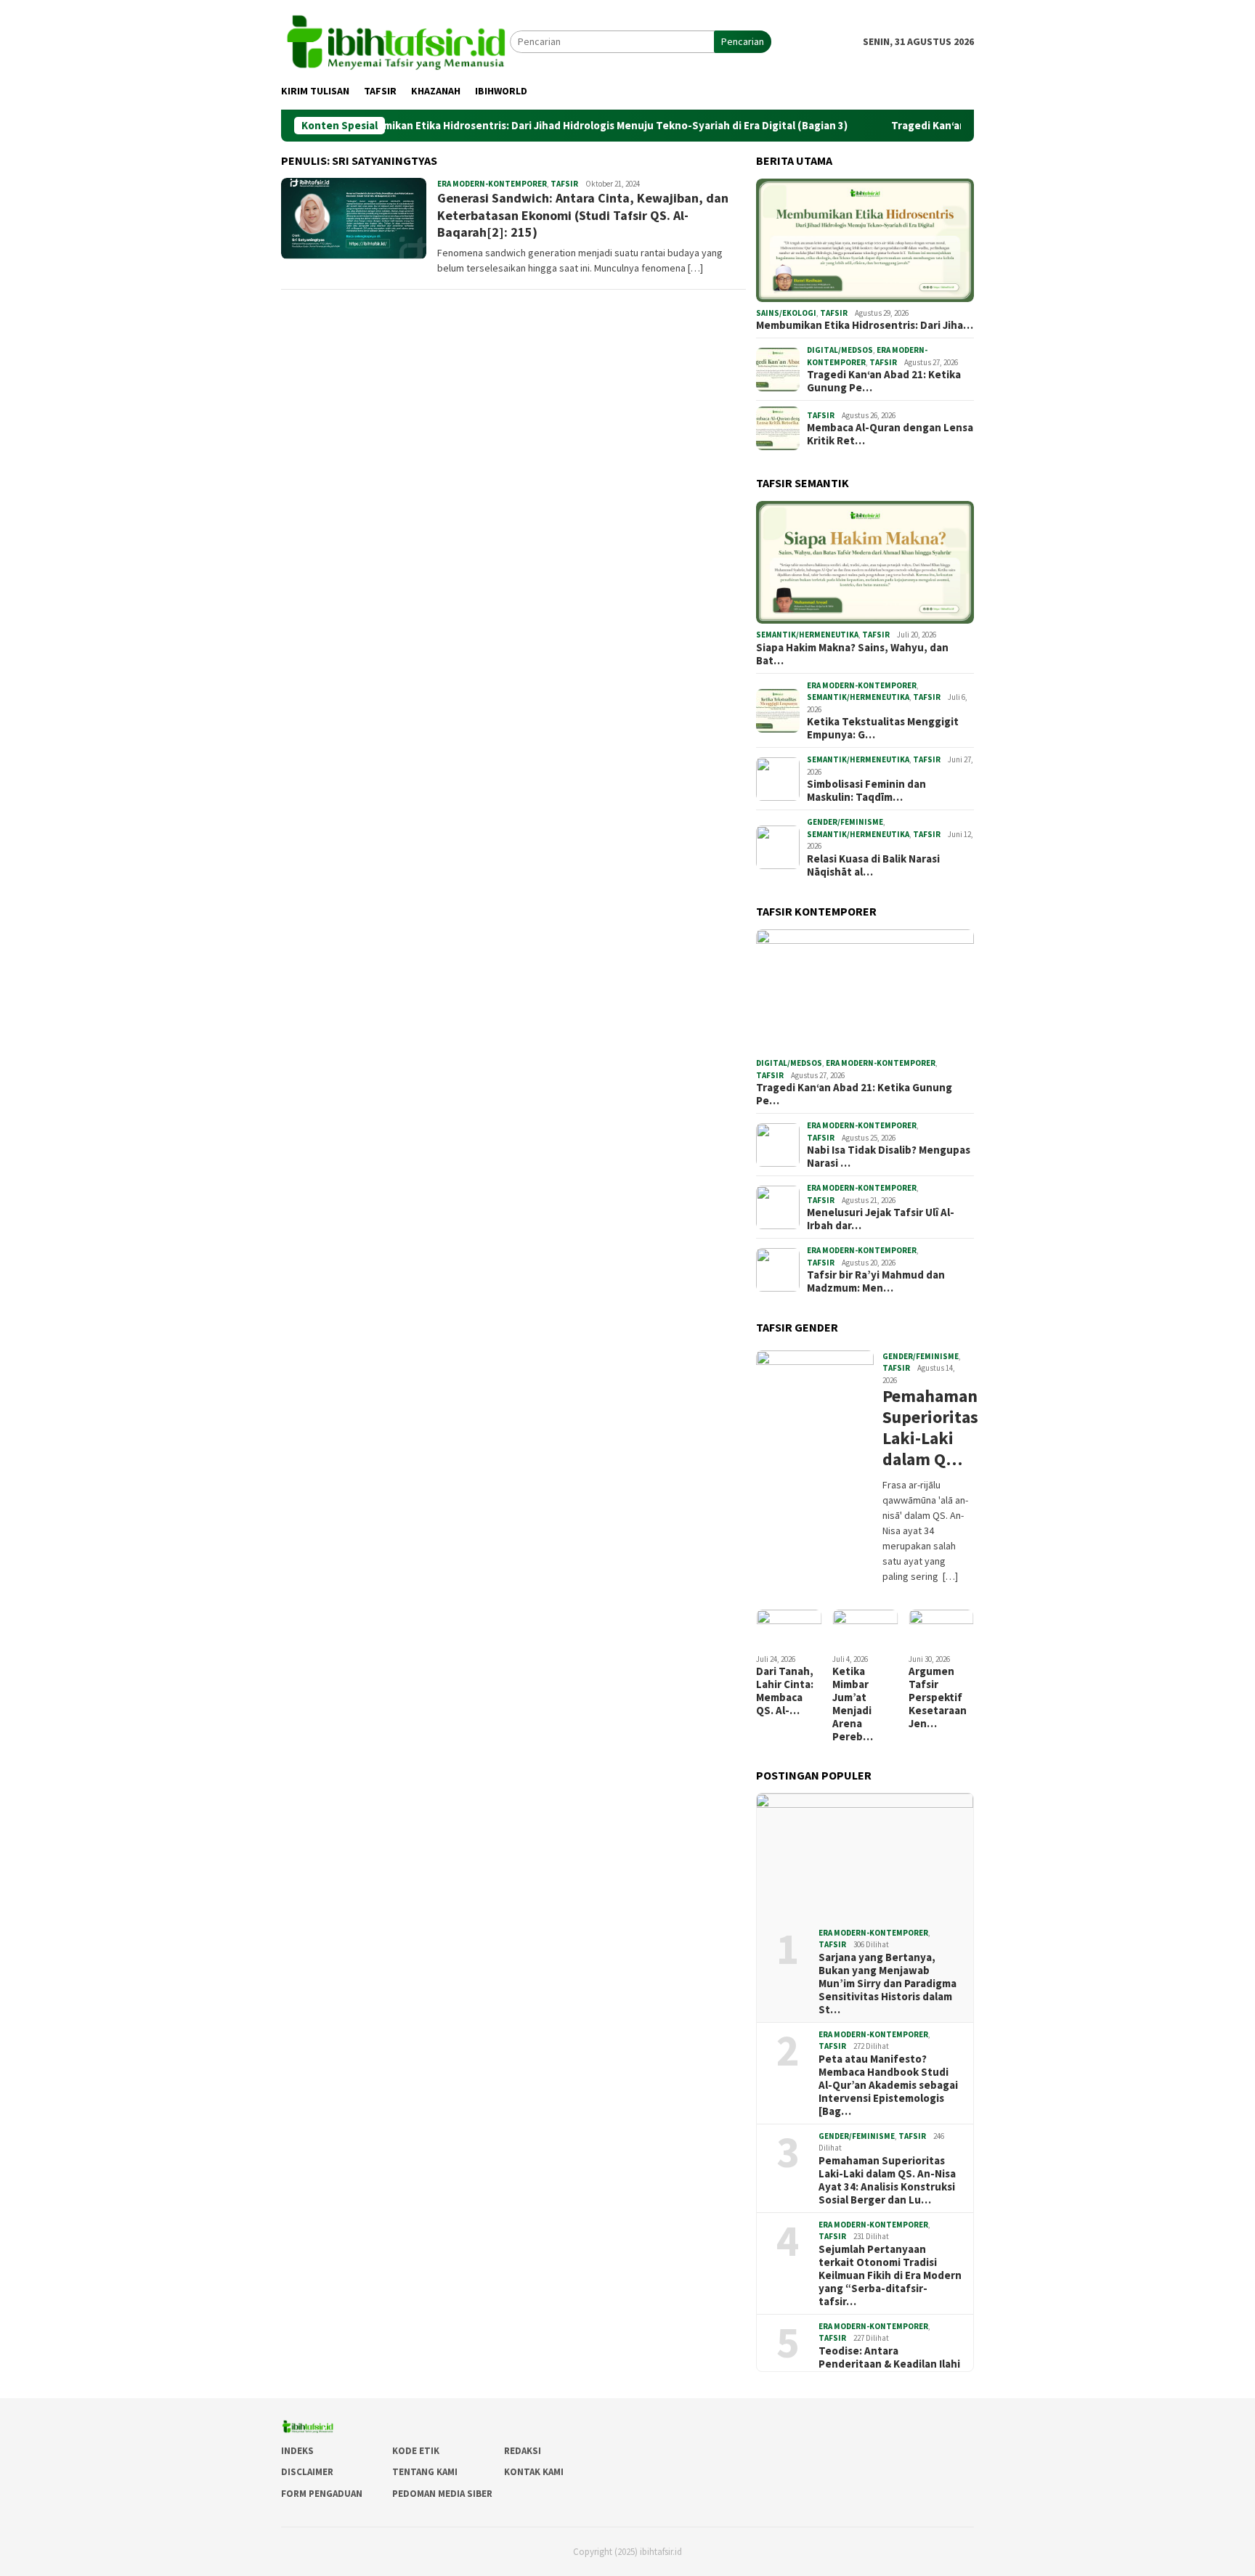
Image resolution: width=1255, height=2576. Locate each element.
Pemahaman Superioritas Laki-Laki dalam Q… (926, 1428)
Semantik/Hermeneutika (807, 635)
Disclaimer (307, 2472)
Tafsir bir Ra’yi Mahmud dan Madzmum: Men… (876, 1281)
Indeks (297, 2451)
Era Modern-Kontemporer (492, 184)
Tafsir (564, 184)
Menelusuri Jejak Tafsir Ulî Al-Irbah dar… (881, 1219)
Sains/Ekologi (786, 313)
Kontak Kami (534, 2472)
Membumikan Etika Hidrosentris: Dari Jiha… (865, 325)
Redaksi (523, 2451)
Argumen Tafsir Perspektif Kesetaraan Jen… (938, 1697)
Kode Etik (416, 2451)
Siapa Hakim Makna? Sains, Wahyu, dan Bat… (852, 654)
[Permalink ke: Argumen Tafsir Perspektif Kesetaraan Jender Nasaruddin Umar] (941, 1628)
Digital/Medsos (840, 350)
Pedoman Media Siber (442, 2494)
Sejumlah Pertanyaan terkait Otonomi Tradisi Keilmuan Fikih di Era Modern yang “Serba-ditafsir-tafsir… (890, 2275)
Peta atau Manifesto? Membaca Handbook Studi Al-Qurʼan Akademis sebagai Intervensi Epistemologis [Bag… (888, 2085)
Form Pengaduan (322, 2494)
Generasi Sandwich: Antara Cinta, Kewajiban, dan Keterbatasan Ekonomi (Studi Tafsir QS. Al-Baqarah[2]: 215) (583, 215)
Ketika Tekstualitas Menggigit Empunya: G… (883, 728)
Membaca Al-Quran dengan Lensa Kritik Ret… (890, 434)
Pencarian (743, 41)
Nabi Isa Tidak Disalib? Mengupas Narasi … (889, 1157)
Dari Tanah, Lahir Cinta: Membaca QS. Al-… (785, 1691)
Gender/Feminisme (845, 822)
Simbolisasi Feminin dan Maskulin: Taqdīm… (866, 791)
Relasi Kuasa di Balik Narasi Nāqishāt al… (873, 865)
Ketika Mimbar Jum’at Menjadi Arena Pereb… (853, 1704)
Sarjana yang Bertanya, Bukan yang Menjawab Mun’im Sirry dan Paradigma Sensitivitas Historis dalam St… (888, 1984)
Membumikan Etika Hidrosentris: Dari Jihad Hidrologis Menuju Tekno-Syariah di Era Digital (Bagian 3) (530, 126)
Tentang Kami (425, 2472)
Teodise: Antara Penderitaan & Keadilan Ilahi (889, 2357)
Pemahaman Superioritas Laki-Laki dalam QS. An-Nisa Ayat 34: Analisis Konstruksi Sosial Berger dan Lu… (887, 2180)
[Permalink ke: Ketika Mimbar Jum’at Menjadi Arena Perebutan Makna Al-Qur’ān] (865, 1628)
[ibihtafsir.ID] (395, 41)
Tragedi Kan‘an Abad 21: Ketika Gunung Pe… (884, 381)
